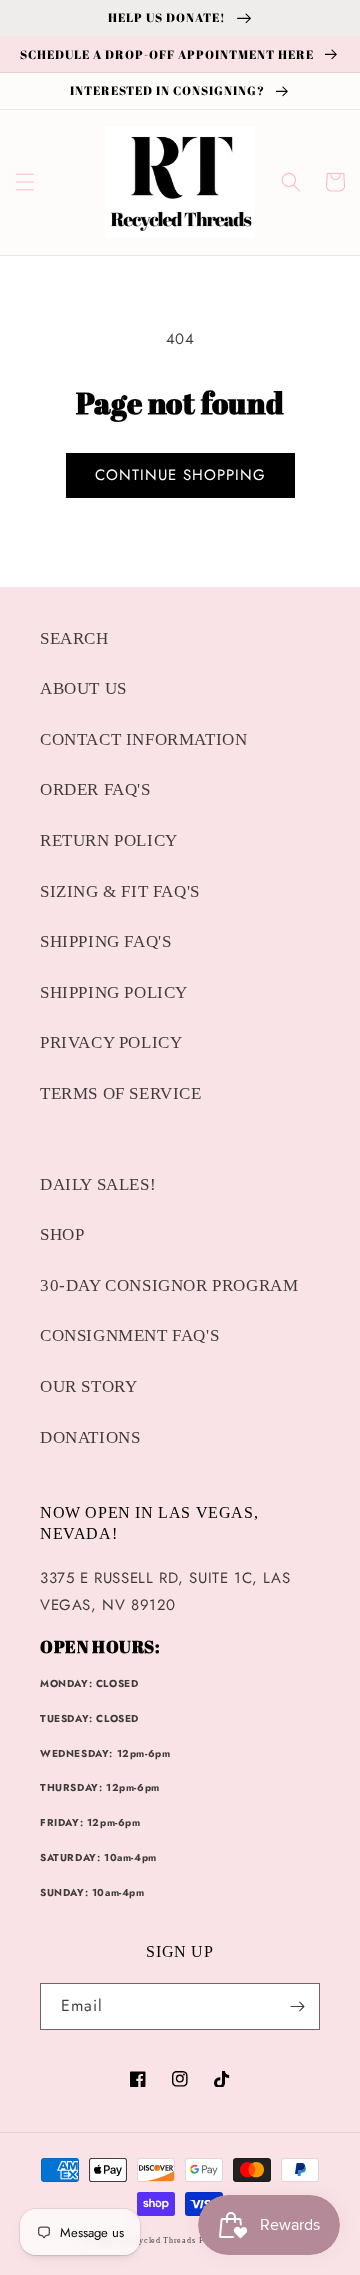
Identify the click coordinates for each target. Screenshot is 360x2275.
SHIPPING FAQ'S (105, 941)
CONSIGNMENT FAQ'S (129, 1335)
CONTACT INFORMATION (143, 739)
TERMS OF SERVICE (121, 1093)
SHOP (62, 1234)
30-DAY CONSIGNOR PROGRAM (169, 1285)
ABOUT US (83, 688)
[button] (25, 182)
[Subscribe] (297, 2006)
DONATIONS (90, 1437)
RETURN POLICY (109, 840)
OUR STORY (88, 1386)
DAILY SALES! (98, 1184)
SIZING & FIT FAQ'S (120, 891)
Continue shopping (180, 475)
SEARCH (74, 638)
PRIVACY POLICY (111, 1042)
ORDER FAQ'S (95, 789)
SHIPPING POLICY (114, 992)
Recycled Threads (159, 2240)
